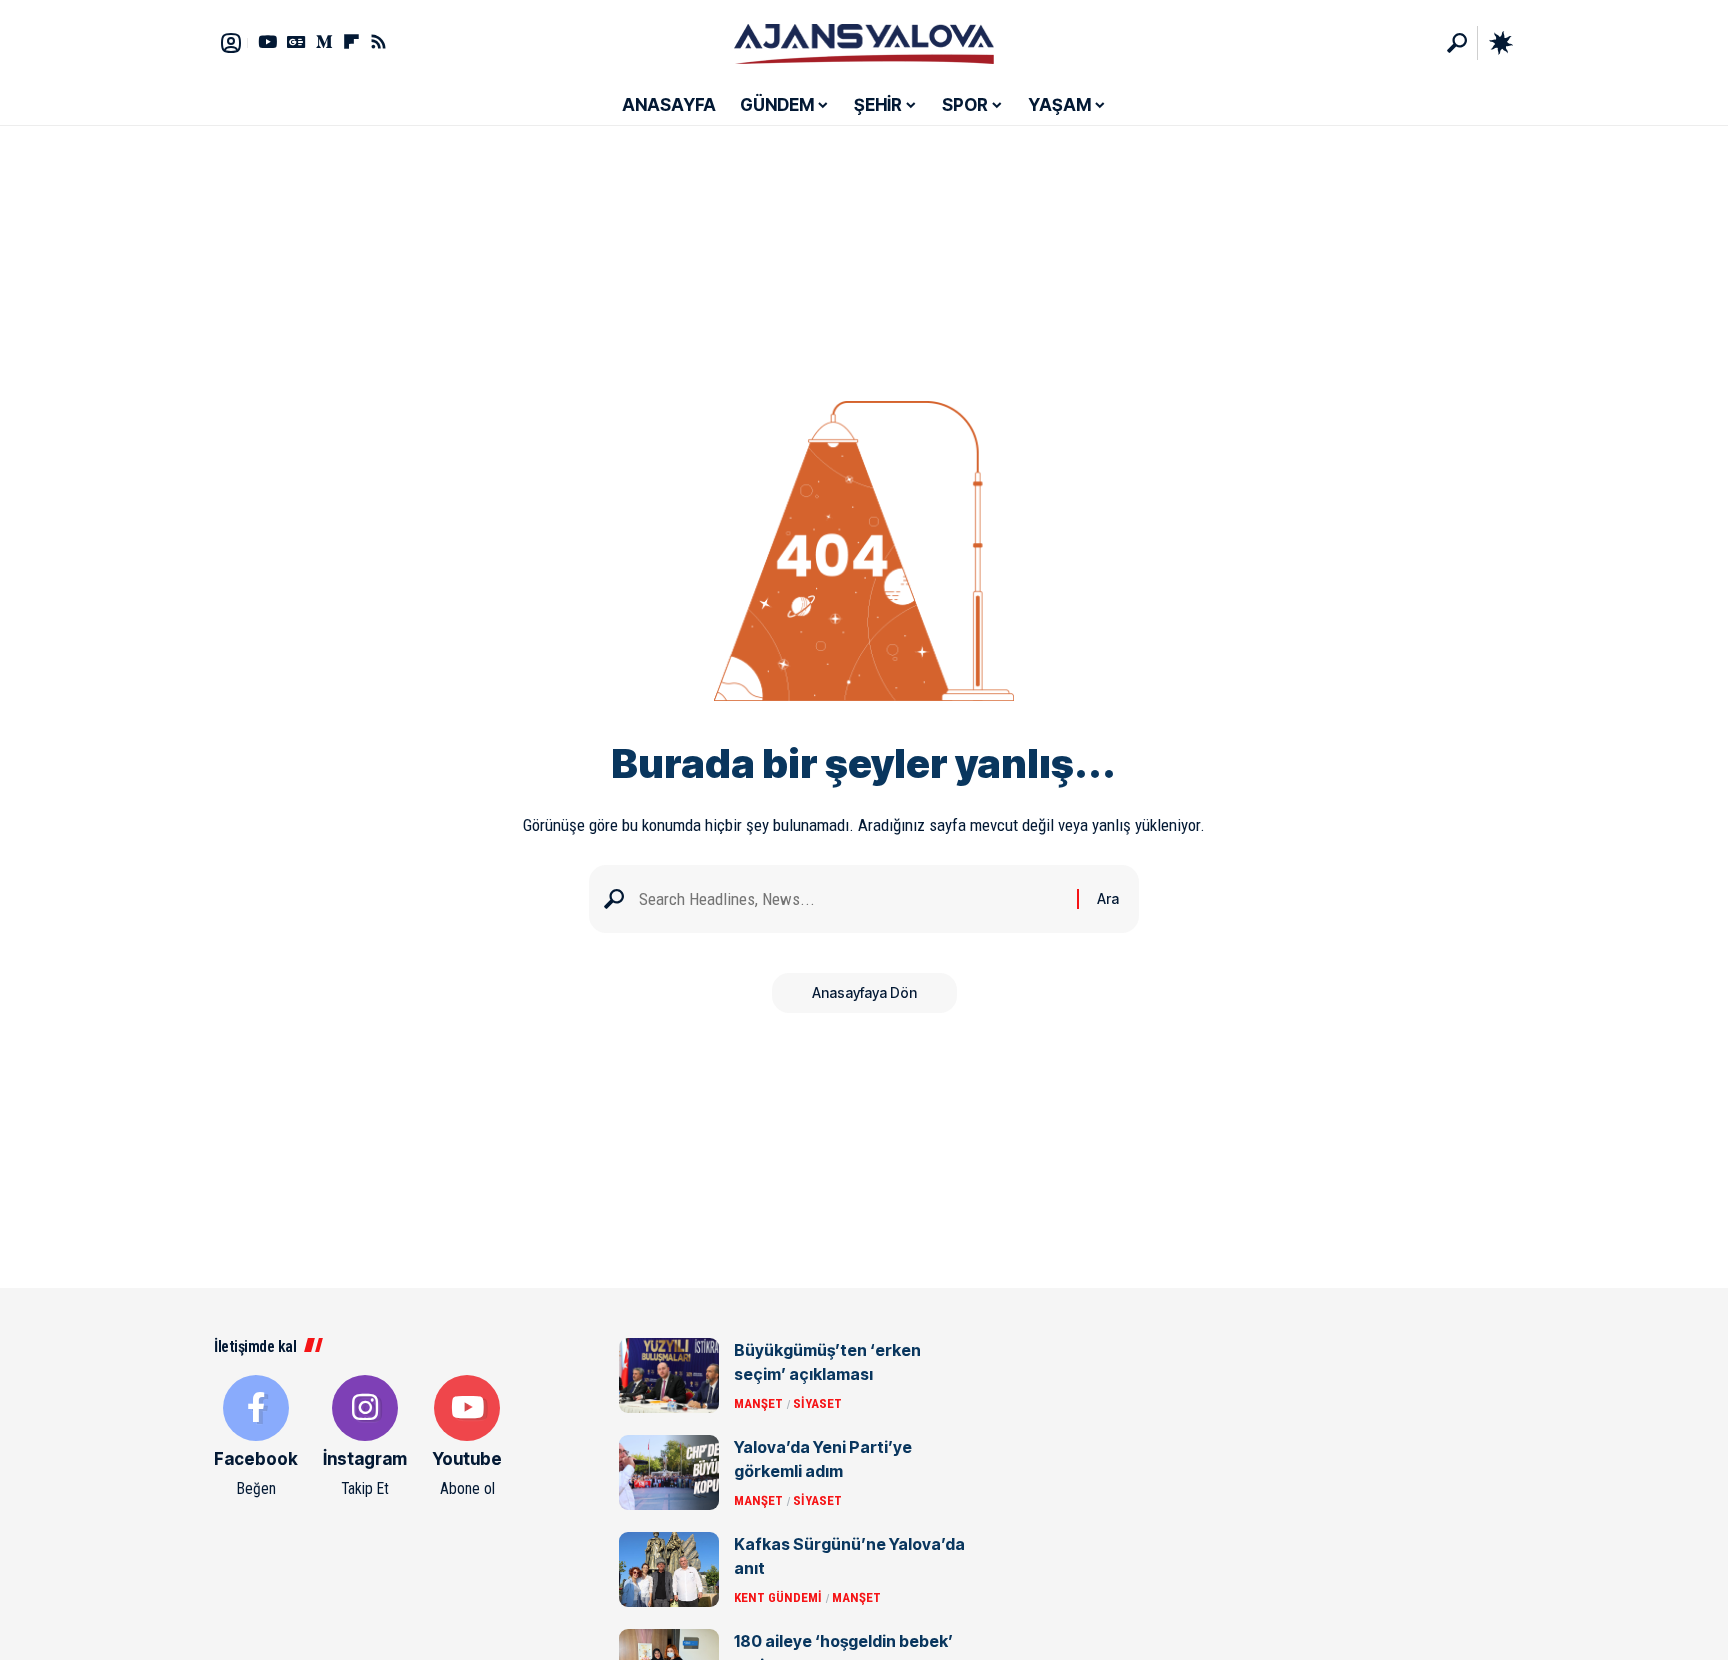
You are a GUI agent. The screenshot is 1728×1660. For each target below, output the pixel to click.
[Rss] (378, 41)
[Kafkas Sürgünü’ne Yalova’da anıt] (669, 1569)
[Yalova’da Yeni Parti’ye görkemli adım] (669, 1472)
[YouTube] (267, 41)
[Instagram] (365, 1438)
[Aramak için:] (850, 899)
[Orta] (324, 41)
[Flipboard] (351, 41)
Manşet (758, 1403)
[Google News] (296, 41)
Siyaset (817, 1403)
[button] (1457, 43)
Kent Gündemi (778, 1597)
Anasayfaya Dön (864, 992)
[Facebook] (256, 1438)
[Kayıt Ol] (231, 43)
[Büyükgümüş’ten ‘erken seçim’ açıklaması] (669, 1375)
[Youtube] (467, 1438)
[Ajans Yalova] (864, 43)
